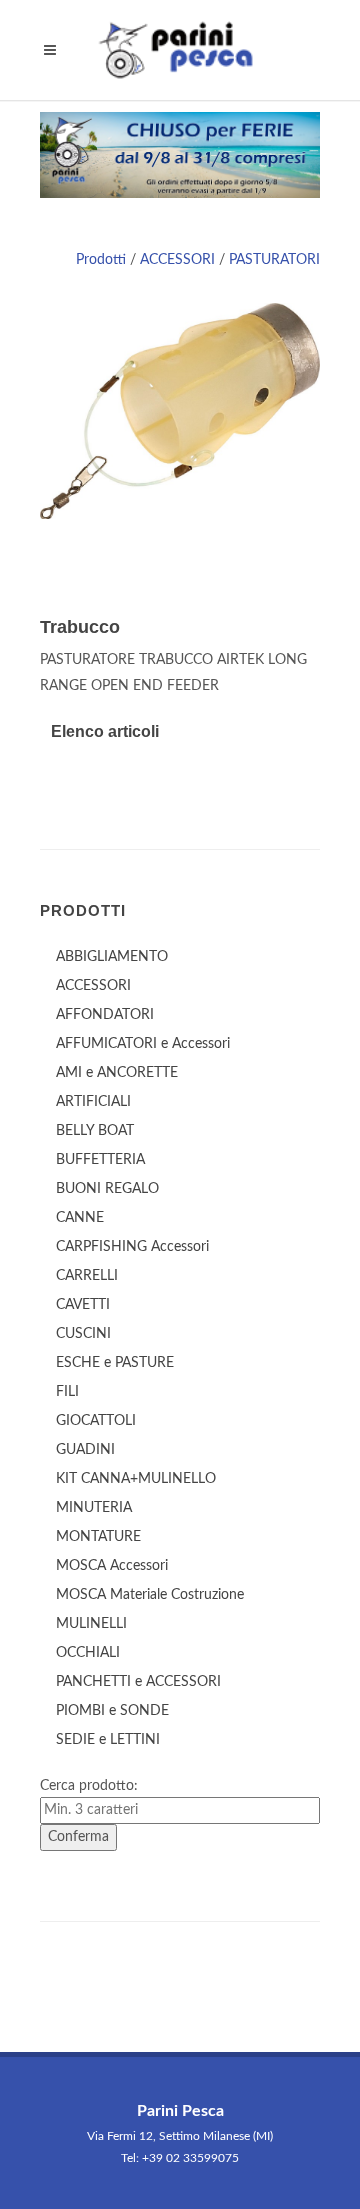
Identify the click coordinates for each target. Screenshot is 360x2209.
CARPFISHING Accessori (132, 1247)
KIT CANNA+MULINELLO (136, 1479)
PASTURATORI (274, 260)
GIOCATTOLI (96, 1421)
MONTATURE (98, 1537)
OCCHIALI (88, 1653)
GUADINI (85, 1450)
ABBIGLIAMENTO (112, 957)
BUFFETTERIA (100, 1160)
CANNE (80, 1218)
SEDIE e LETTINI (108, 1740)
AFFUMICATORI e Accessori (143, 1044)
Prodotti (101, 260)
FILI (67, 1392)
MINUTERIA (94, 1508)
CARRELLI (87, 1276)
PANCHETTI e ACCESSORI (138, 1682)
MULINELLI (91, 1624)
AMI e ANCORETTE (117, 1073)
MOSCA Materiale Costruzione (150, 1595)
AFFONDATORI (105, 1015)
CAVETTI (83, 1305)
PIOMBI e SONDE (112, 1711)
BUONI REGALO (107, 1189)
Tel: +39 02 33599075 (180, 2158)
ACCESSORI (177, 260)
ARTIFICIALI (93, 1102)
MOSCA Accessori (112, 1566)
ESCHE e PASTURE (115, 1363)
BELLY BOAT (95, 1131)
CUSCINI (83, 1334)
